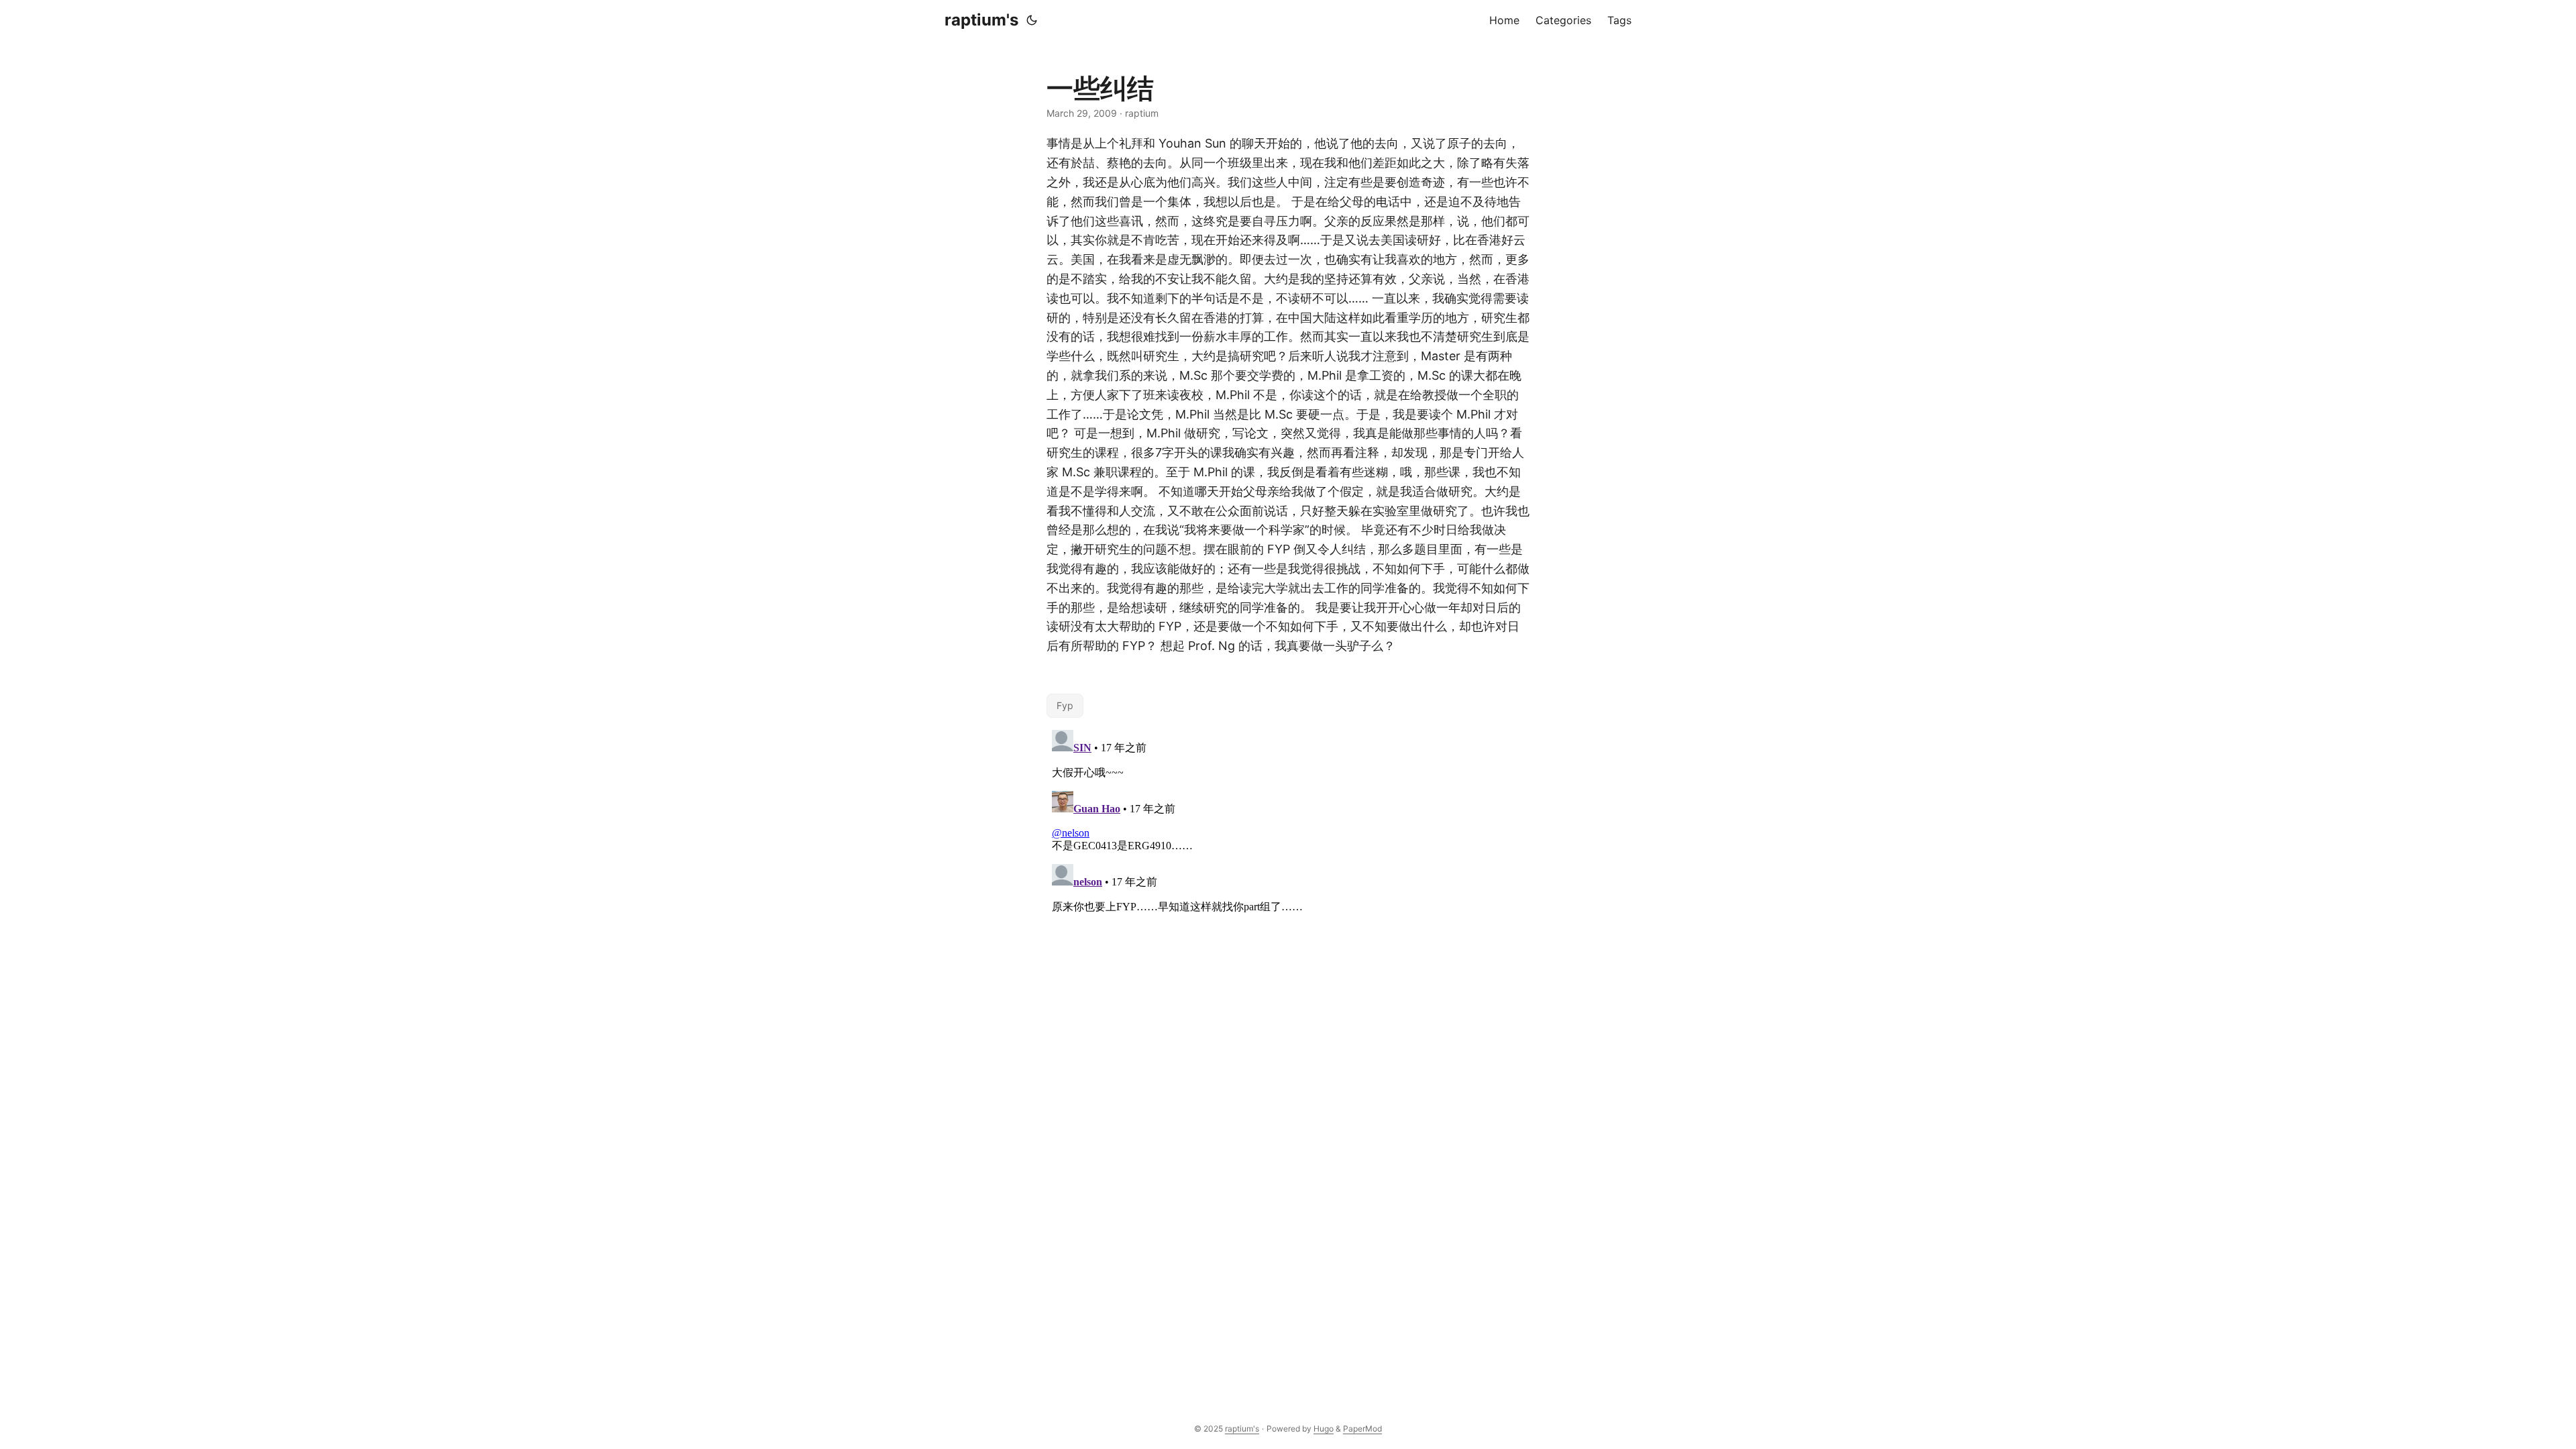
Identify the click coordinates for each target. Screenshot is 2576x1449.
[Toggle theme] (1032, 20)
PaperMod (1362, 1429)
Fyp (1065, 705)
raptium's (981, 20)
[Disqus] (1288, 892)
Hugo (1324, 1429)
